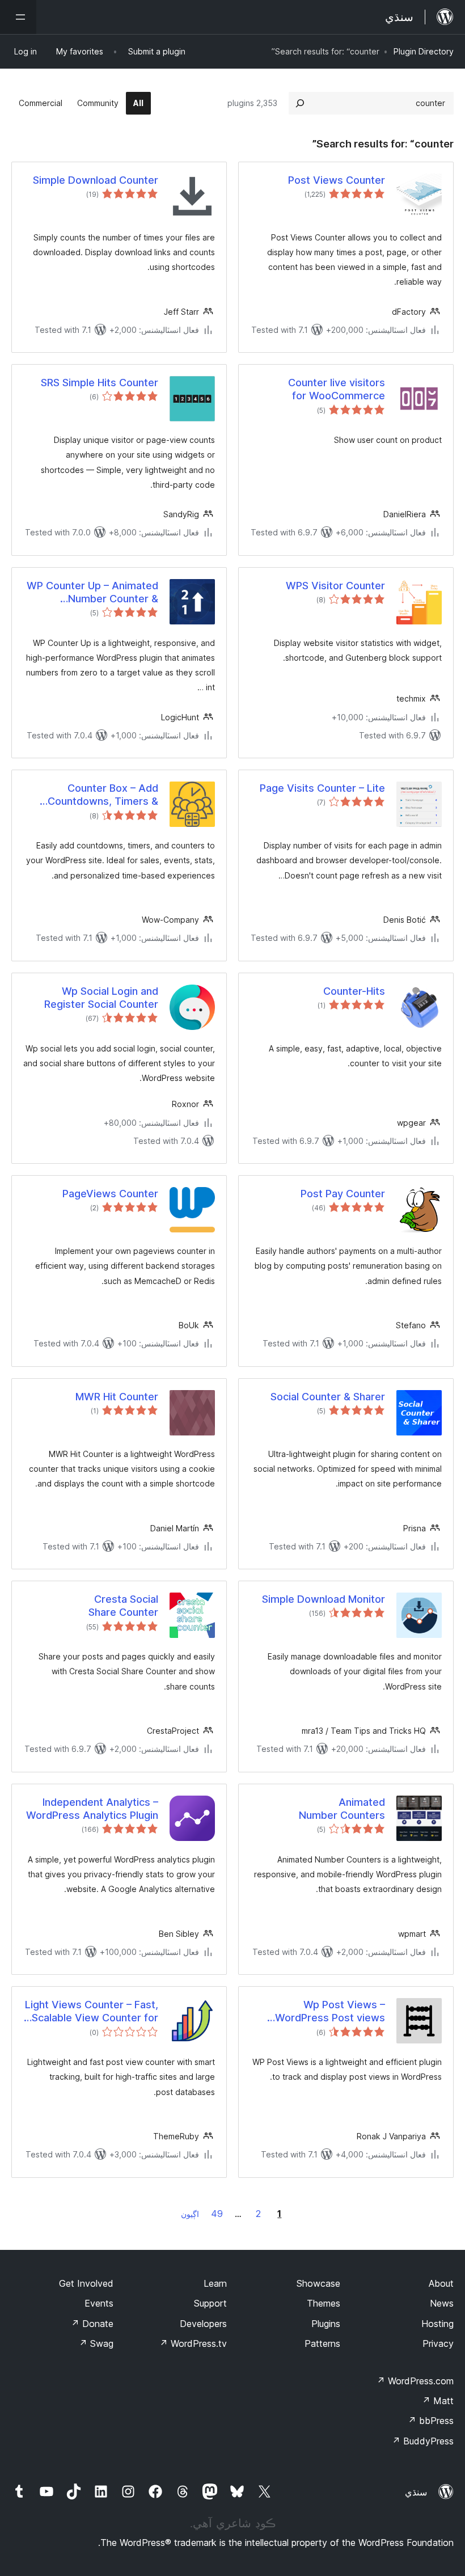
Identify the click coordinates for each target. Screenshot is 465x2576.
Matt (438, 2401)
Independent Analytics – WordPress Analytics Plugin (92, 1809)
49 (217, 2214)
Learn (215, 2283)
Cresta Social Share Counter (123, 1606)
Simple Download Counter (96, 180)
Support (210, 2303)
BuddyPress (423, 2441)
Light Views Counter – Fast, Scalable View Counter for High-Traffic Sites (92, 2012)
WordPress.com (415, 2381)
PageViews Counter (110, 1194)
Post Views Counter (337, 180)
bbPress (431, 2421)
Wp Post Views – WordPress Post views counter (330, 2012)
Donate (92, 2324)
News (442, 2303)
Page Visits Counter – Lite (322, 788)
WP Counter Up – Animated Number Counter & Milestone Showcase (92, 593)
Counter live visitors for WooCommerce (337, 389)
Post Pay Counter (343, 1194)
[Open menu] (18, 17)
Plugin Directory (424, 51)
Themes (324, 2303)
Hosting (437, 2324)
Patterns (322, 2343)
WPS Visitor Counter (335, 586)
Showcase (318, 2283)
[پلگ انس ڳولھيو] (300, 103)
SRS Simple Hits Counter (100, 383)
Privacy (438, 2343)
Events (99, 2303)
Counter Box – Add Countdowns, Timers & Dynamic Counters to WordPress (103, 795)
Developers (203, 2324)
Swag (96, 2343)
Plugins (326, 2324)
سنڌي (416, 2492)
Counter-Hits (354, 991)
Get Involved (86, 2283)
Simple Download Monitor (324, 1599)
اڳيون (190, 2214)
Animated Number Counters (342, 1809)
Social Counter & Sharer (328, 1397)
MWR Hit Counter (117, 1397)
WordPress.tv (193, 2343)
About (441, 2283)
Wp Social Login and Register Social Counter (101, 998)
